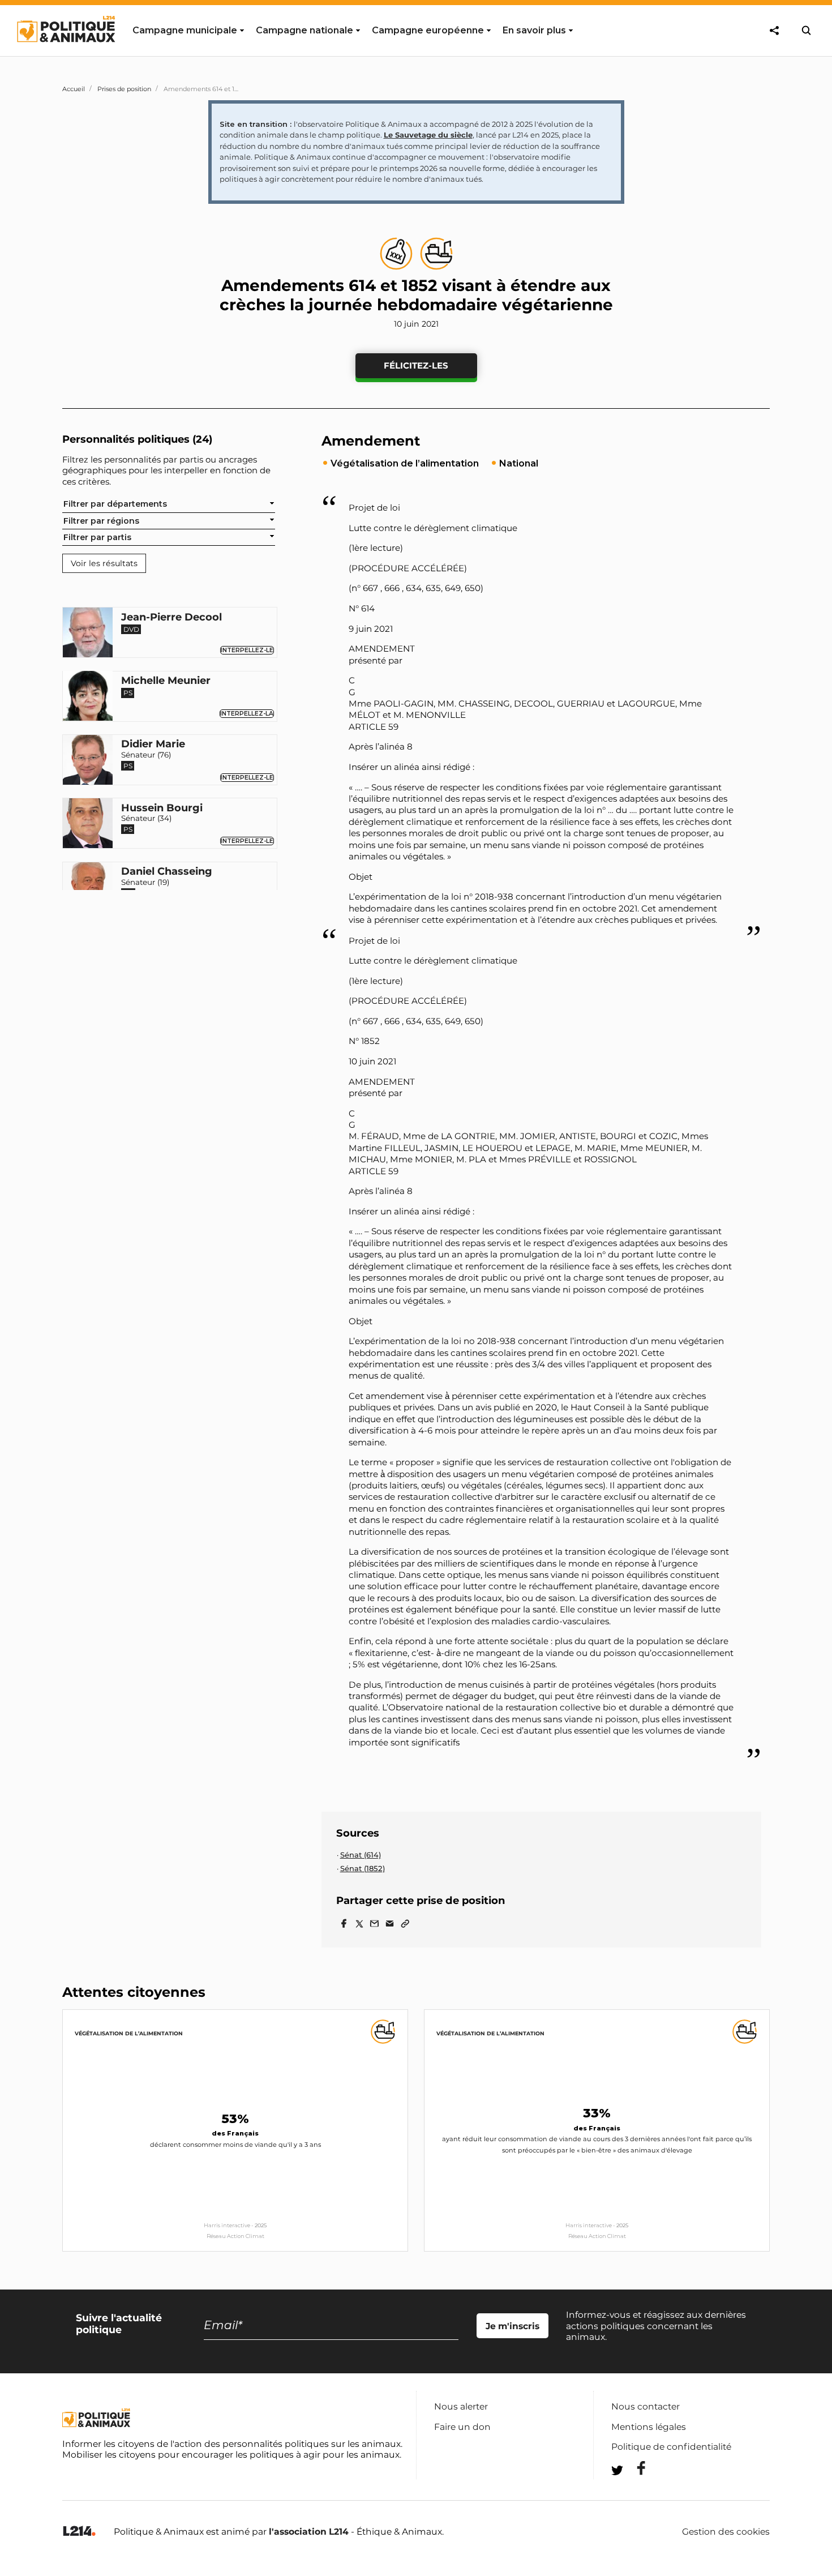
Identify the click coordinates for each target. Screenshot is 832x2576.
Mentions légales (649, 2427)
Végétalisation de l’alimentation (129, 2033)
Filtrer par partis (97, 537)
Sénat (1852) (363, 1868)
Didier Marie (153, 744)
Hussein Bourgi (162, 808)
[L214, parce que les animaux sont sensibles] (79, 2532)
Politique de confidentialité (671, 2447)
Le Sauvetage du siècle (428, 135)
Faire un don (462, 2427)
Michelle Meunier (166, 681)
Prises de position (124, 89)
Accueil (74, 89)
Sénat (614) (361, 1855)
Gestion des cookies (726, 2532)
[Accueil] (65, 53)
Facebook (634, 2468)
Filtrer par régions (101, 520)
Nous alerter (461, 2406)
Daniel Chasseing (167, 872)
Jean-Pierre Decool (171, 617)
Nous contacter (646, 2406)
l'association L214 (309, 2532)
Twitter (634, 2491)
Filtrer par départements (115, 504)
